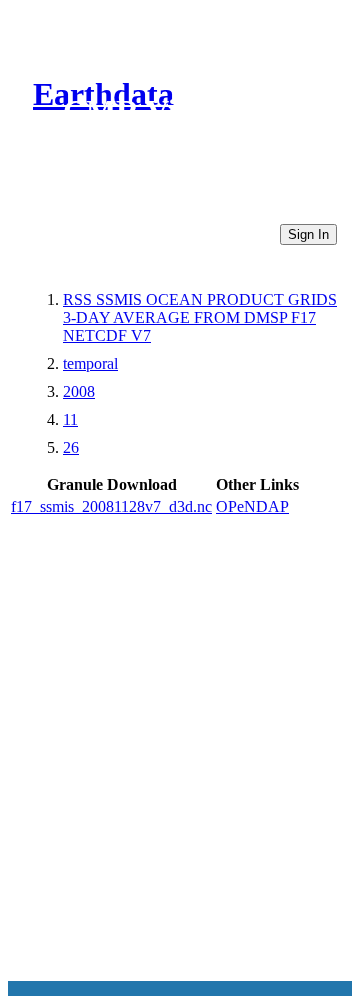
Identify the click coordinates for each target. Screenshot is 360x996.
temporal (90, 363)
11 (70, 419)
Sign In (308, 234)
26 (71, 447)
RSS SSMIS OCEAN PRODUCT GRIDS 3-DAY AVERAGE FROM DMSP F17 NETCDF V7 (200, 317)
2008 (79, 391)
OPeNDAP (252, 506)
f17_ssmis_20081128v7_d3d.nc (111, 506)
